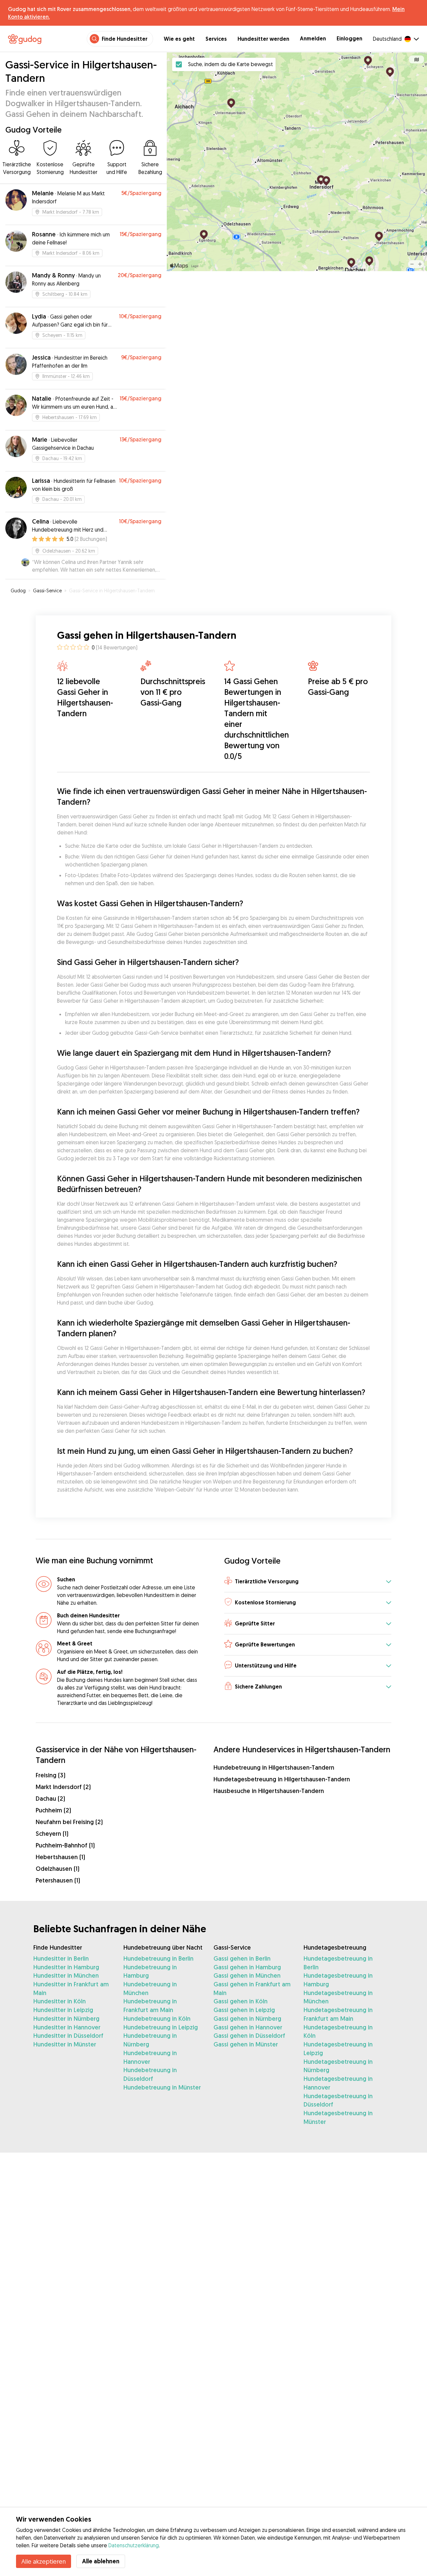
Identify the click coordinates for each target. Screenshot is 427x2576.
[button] (308, 1582)
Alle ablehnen (101, 2561)
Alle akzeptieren (44, 2561)
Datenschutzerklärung (134, 2545)
